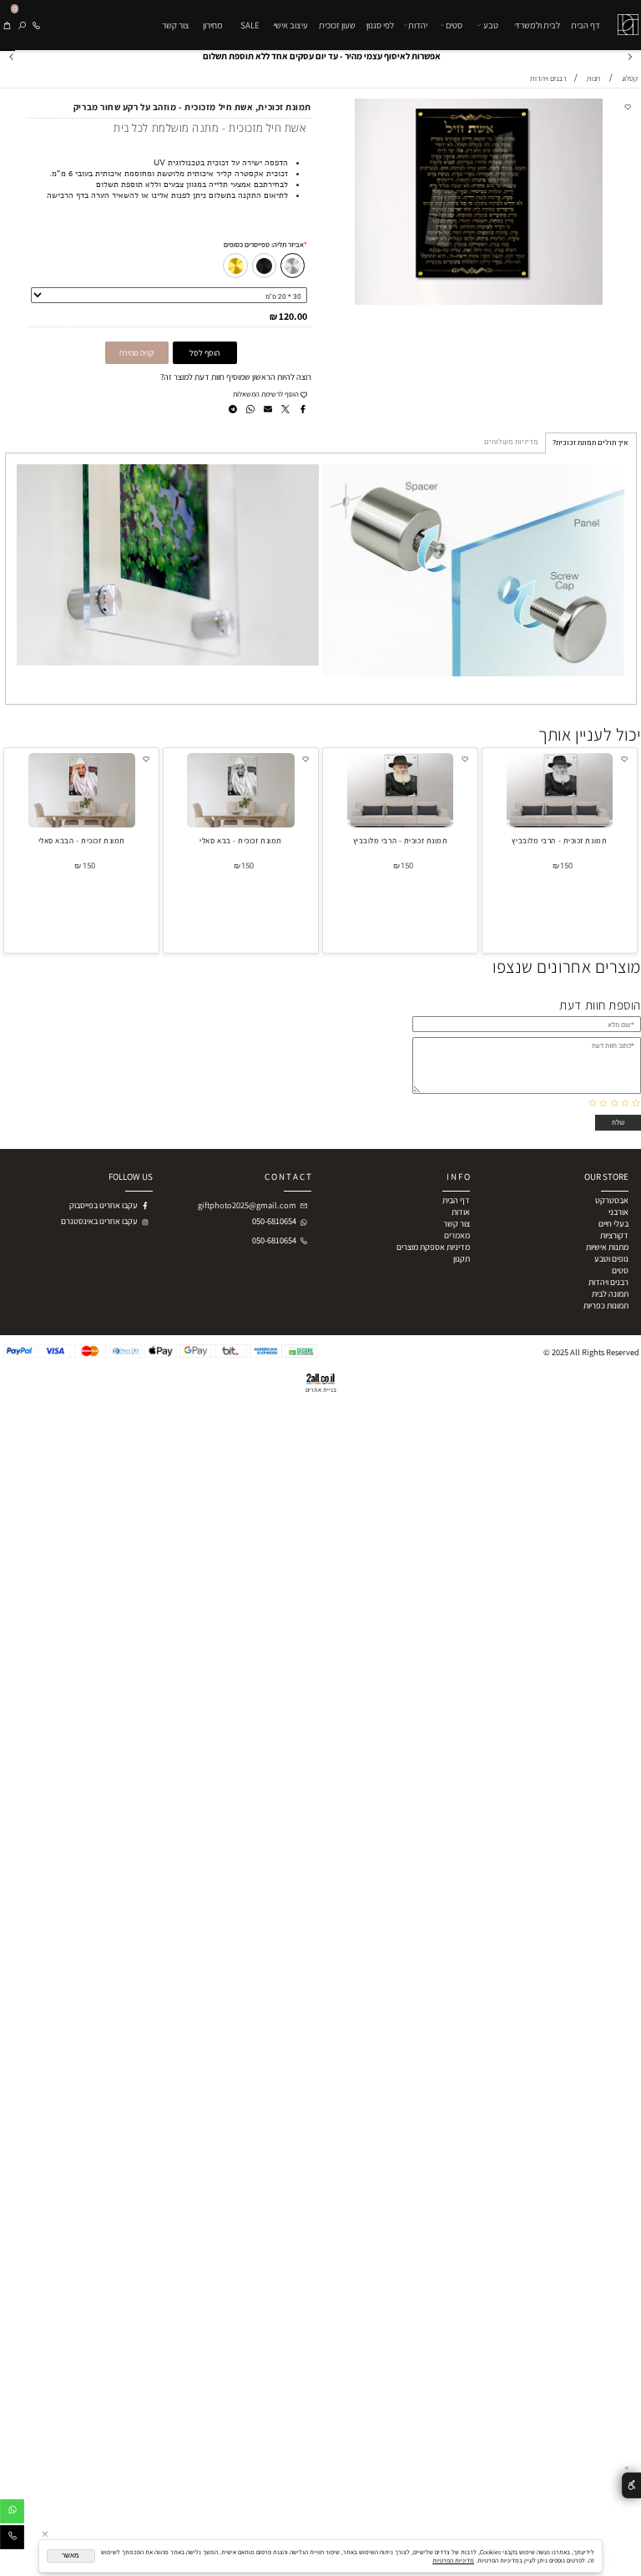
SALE (250, 25)
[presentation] (12, 56)
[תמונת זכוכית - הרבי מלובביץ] (560, 824)
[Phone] (36, 25)
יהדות (418, 25)
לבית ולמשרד (538, 25)
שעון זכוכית (337, 25)
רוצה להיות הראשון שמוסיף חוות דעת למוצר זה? (236, 377)
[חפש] (22, 25)
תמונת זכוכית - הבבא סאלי (82, 840)
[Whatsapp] (12, 2514)
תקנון (462, 1258)
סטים (454, 25)
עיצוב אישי (291, 25)
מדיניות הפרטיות (453, 2560)
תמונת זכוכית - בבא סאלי (241, 840)
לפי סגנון (380, 25)
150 (566, 866)
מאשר (71, 2556)
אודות (461, 1212)
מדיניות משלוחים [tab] (511, 442)
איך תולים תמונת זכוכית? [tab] (591, 443)
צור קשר (176, 25)
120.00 (293, 316)
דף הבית (585, 25)
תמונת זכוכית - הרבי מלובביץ (559, 840)
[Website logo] (626, 18)
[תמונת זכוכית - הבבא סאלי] (82, 824)
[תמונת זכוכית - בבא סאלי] (240, 824)
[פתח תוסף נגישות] (631, 2485)
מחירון (213, 25)
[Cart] (7, 25)
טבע (491, 25)
